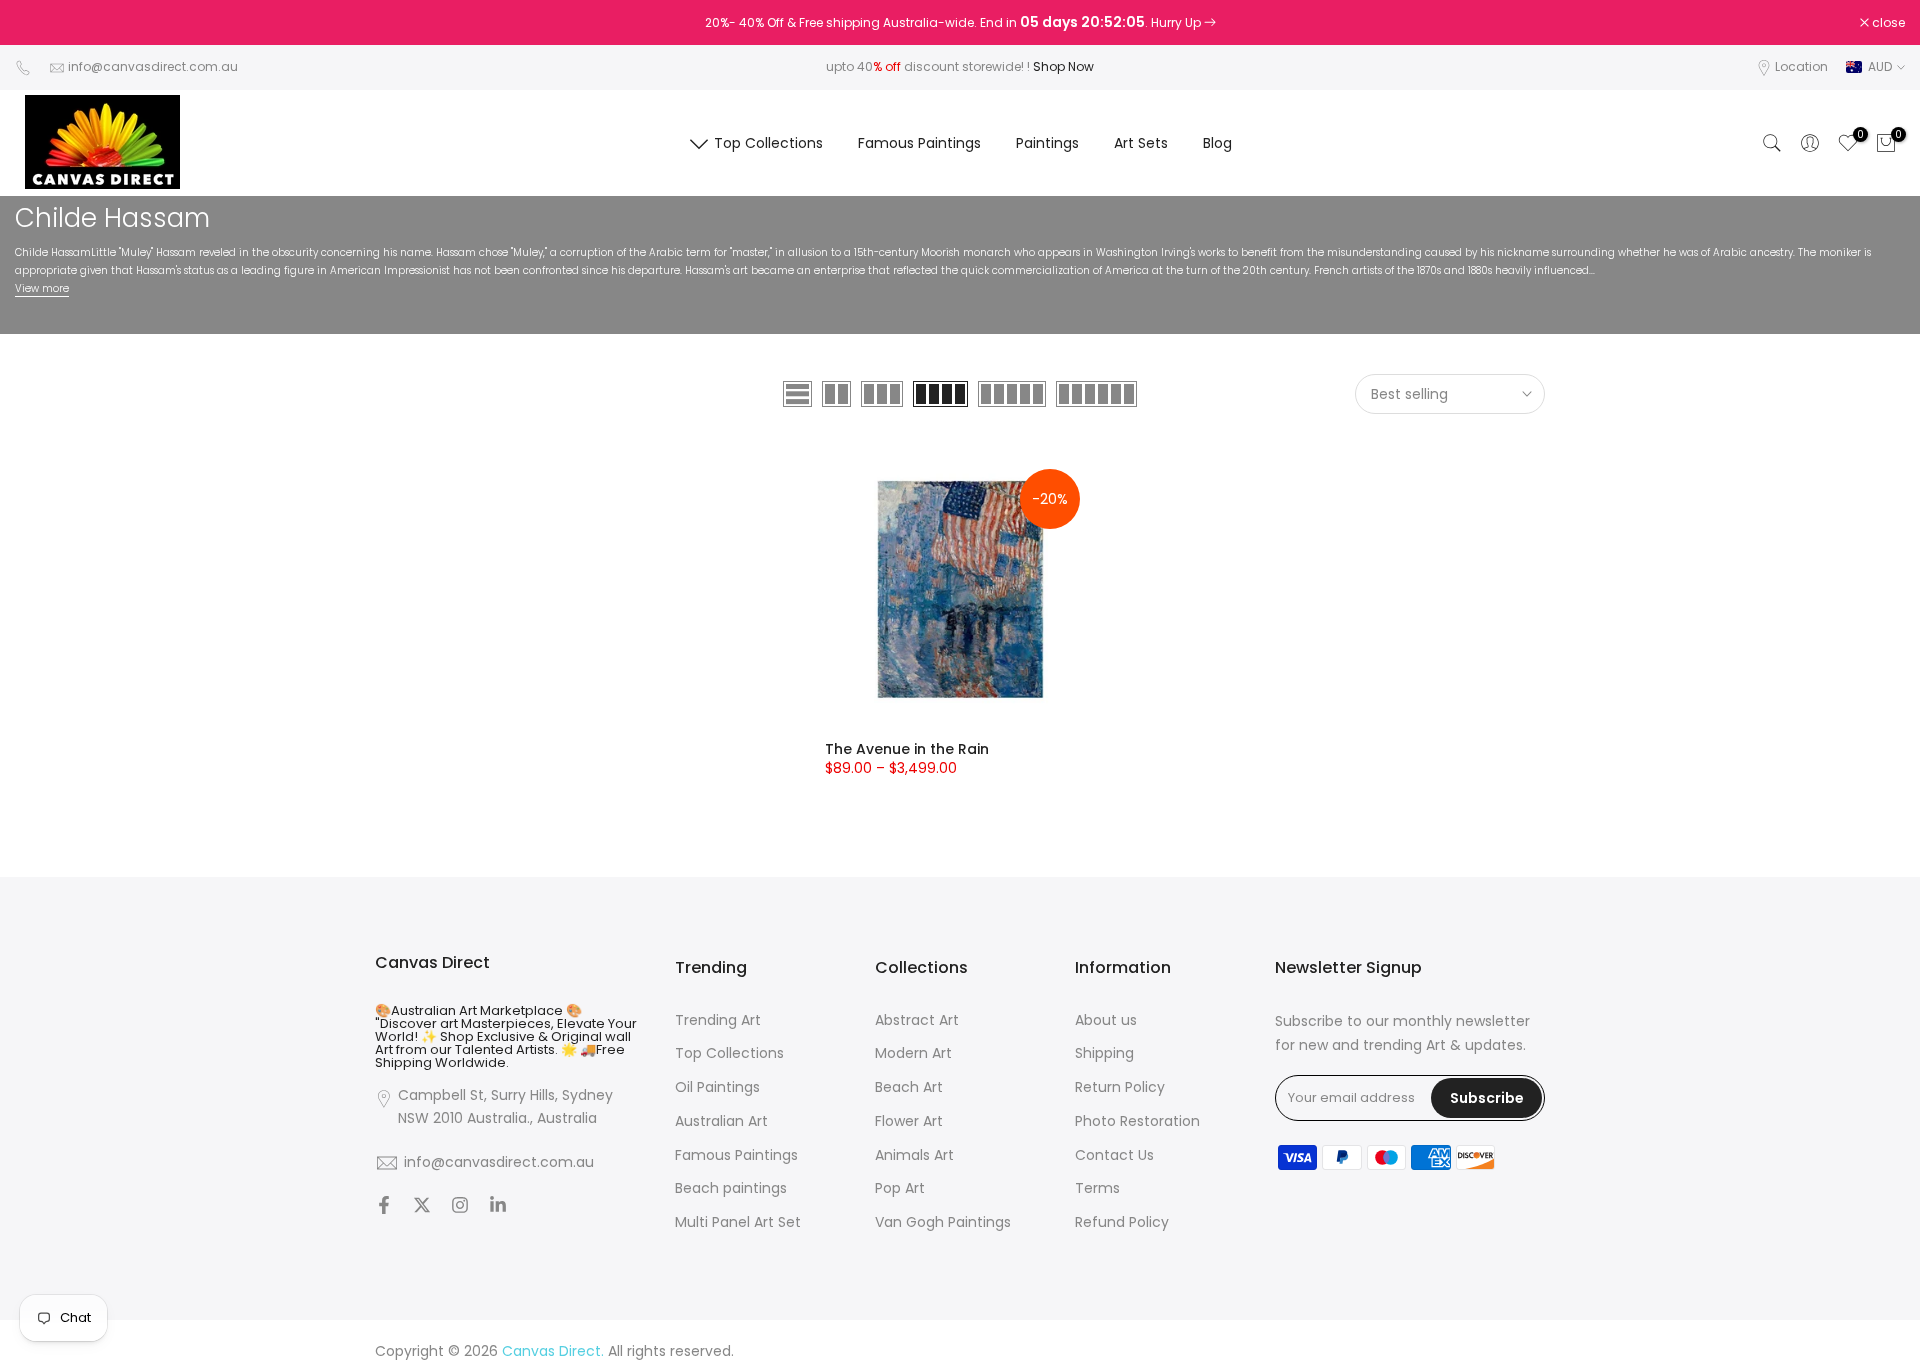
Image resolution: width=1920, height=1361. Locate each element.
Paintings (1047, 143)
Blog (1217, 143)
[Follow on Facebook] (384, 1207)
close (42, 23)
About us (1106, 1020)
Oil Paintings (717, 1087)
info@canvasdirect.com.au (153, 66)
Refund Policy (1122, 1222)
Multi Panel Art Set (738, 1222)
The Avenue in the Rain (907, 749)
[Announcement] (960, 23)
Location (1801, 66)
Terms (1097, 1188)
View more (42, 288)
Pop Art (900, 1188)
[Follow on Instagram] (460, 1207)
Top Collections (768, 143)
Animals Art (914, 1155)
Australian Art (721, 1121)
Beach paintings (731, 1188)
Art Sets (1141, 143)
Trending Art (718, 1020)
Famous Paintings (919, 143)
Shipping (1104, 1053)
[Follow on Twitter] (422, 1207)
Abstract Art (917, 1020)
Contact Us (1114, 1155)
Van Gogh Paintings (943, 1222)
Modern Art (913, 1053)
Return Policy (1120, 1087)
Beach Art (909, 1087)
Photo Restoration (1137, 1121)
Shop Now (1063, 66)
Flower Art (909, 1121)
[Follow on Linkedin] (498, 1207)
